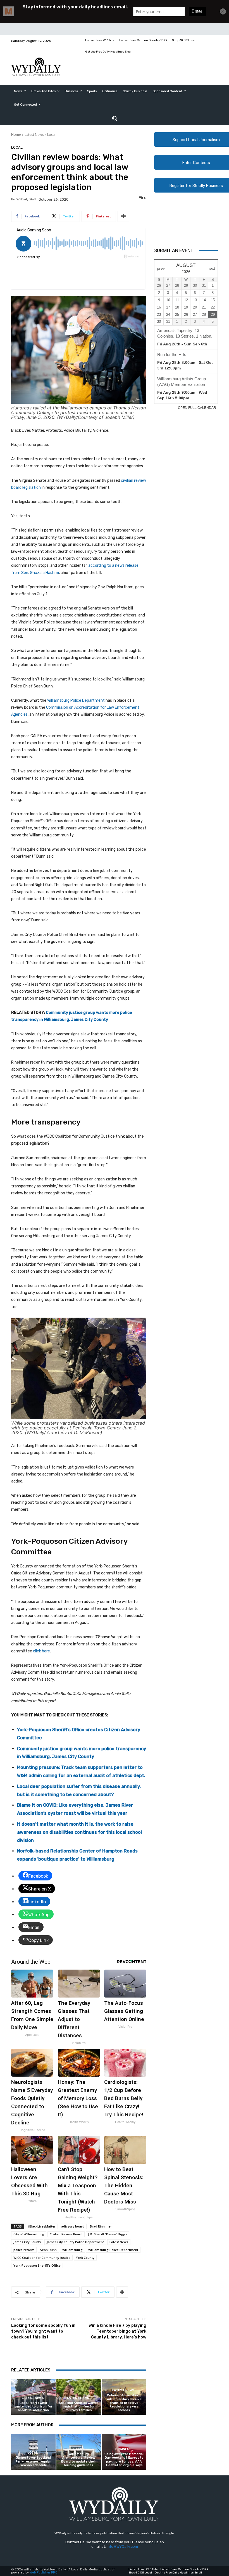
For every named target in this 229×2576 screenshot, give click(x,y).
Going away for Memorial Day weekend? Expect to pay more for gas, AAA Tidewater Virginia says (124, 2460)
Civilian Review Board (66, 2234)
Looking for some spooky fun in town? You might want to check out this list (43, 2331)
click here (41, 1651)
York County (85, 2258)
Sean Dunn (48, 2250)
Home (16, 135)
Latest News (34, 135)
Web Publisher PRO (44, 2573)
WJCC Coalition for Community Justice (42, 2258)
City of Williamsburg (29, 2234)
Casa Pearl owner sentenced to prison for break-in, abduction (33, 2407)
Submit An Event (174, 250)
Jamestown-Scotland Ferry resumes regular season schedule (33, 2461)
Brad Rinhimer (101, 2226)
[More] (123, 216)
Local (51, 135)
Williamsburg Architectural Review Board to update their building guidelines (79, 2460)
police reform (24, 2250)
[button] (115, 118)
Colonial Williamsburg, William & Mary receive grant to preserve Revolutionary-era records (124, 2403)
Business (123, 2449)
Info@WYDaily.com (122, 2547)
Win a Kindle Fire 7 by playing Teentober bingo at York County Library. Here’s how (117, 2331)
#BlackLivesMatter (41, 2226)
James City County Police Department (75, 2242)
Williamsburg (72, 2250)
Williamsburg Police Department (76, 700)
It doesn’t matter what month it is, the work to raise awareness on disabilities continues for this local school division (79, 1832)
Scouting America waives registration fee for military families (79, 2407)
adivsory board (73, 2226)
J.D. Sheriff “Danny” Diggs (108, 2234)
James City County (27, 2242)
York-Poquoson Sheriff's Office (37, 2265)
